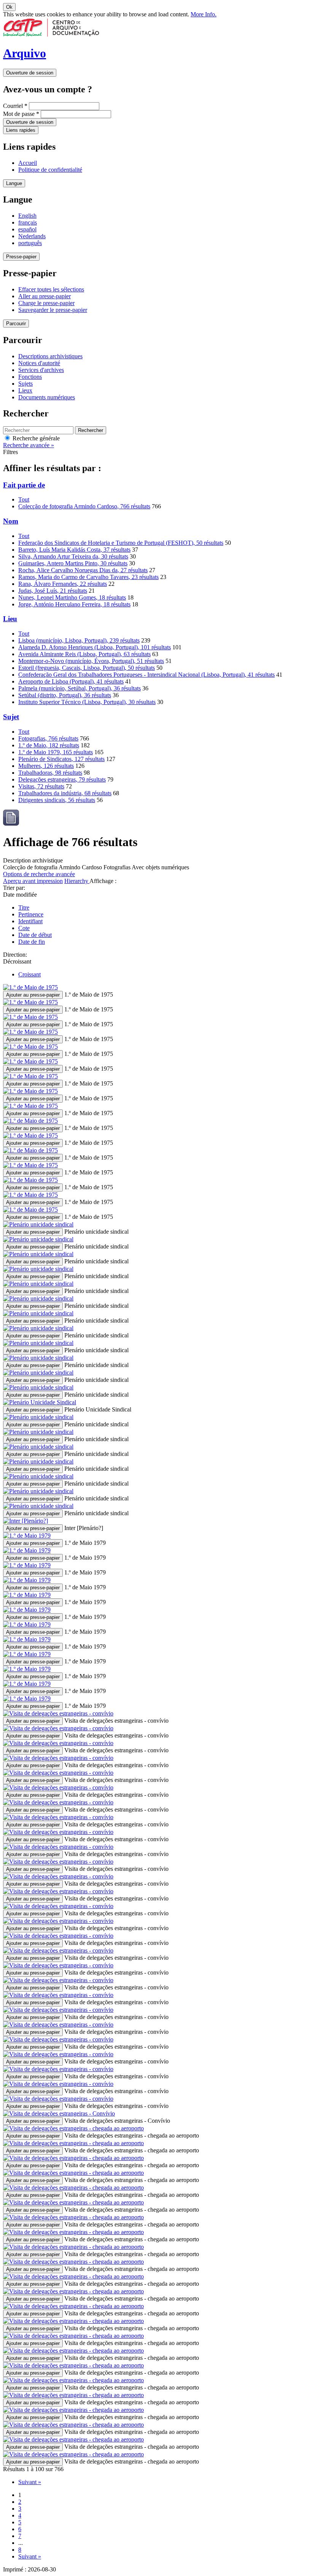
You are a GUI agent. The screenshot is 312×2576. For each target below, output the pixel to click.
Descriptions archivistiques (50, 356)
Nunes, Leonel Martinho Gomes (72, 597)
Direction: (15, 955)
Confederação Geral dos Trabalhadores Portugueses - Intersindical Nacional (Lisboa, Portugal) (146, 675)
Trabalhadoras (50, 773)
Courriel (15, 106)
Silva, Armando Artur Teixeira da (73, 556)
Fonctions (30, 377)
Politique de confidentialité (50, 170)
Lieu (10, 619)
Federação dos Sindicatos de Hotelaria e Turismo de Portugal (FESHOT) (121, 543)
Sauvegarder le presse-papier (53, 310)
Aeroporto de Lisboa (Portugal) (71, 681)
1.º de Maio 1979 (56, 752)
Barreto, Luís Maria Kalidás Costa (74, 550)
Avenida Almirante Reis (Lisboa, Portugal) (84, 654)
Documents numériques (47, 397)
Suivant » (30, 2482)
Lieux (25, 390)
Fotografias (48, 738)
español (27, 229)
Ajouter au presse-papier (33, 995)
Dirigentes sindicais (57, 800)
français (28, 222)
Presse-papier (21, 257)
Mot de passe (21, 114)
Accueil (28, 163)
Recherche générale (35, 438)
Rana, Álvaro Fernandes (63, 584)
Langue (14, 183)
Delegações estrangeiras (62, 779)
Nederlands (32, 236)
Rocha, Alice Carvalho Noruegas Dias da (83, 570)
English (27, 216)
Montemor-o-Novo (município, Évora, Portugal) (91, 661)
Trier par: (14, 888)
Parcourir (16, 324)
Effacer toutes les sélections (51, 289)
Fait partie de (24, 485)
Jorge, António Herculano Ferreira (74, 604)
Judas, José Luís (53, 591)
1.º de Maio (49, 745)
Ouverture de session (30, 73)
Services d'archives (41, 370)
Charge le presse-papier (46, 303)
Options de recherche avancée (39, 874)
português (30, 243)
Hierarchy (77, 881)
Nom (11, 521)
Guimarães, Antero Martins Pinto (73, 563)
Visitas (41, 786)
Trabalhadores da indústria (65, 793)
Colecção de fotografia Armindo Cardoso (84, 506)
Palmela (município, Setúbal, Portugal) (80, 688)
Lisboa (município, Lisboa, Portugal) (79, 640)
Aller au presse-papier (45, 296)
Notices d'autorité (39, 363)
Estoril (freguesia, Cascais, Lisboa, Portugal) (87, 668)
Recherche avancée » (29, 445)
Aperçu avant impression (33, 881)
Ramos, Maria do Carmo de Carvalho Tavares (88, 577)
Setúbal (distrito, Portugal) (65, 695)
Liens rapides (21, 130)
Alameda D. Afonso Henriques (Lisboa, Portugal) (95, 647)
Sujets (25, 384)
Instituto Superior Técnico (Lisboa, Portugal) (87, 702)
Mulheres (46, 766)
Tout (24, 499)
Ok (9, 7)
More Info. (204, 14)
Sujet (11, 717)
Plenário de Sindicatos (61, 759)
